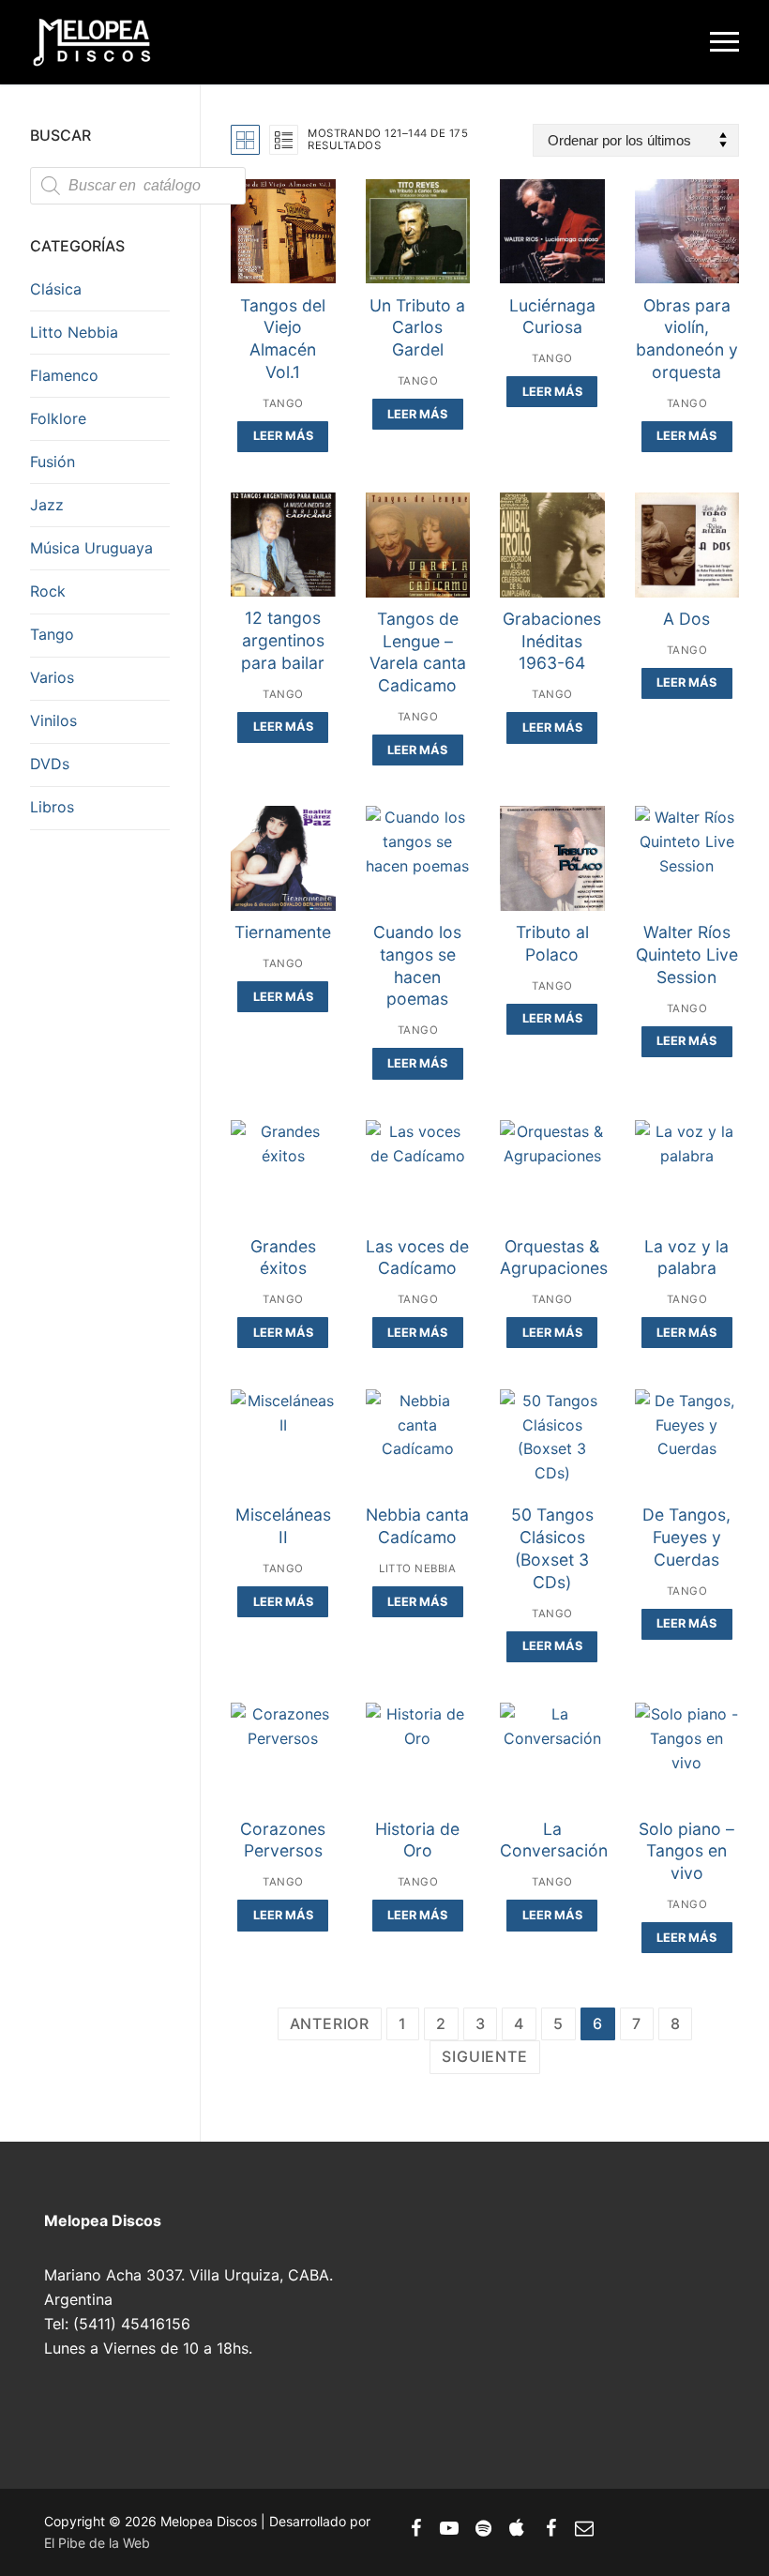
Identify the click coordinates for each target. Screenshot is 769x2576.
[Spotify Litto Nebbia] (483, 2528)
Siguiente (484, 2056)
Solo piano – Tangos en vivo (686, 1851)
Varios (52, 677)
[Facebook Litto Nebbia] (550, 2528)
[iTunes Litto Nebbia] (517, 2528)
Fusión (53, 462)
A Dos (686, 619)
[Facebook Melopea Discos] (415, 2528)
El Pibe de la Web (97, 2543)
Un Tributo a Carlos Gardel (417, 328)
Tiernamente (283, 932)
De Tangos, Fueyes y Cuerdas (686, 1537)
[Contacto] (584, 2528)
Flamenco (64, 375)
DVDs (50, 764)
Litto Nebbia (417, 1568)
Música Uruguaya (91, 548)
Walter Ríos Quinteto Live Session (687, 955)
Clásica (56, 289)
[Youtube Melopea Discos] (449, 2528)
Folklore (58, 418)
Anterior (330, 2023)
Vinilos (53, 720)
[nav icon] (724, 42)
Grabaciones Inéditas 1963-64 (552, 641)
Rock (48, 591)
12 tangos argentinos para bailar (283, 640)
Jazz (47, 505)
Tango (283, 403)
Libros (52, 807)
